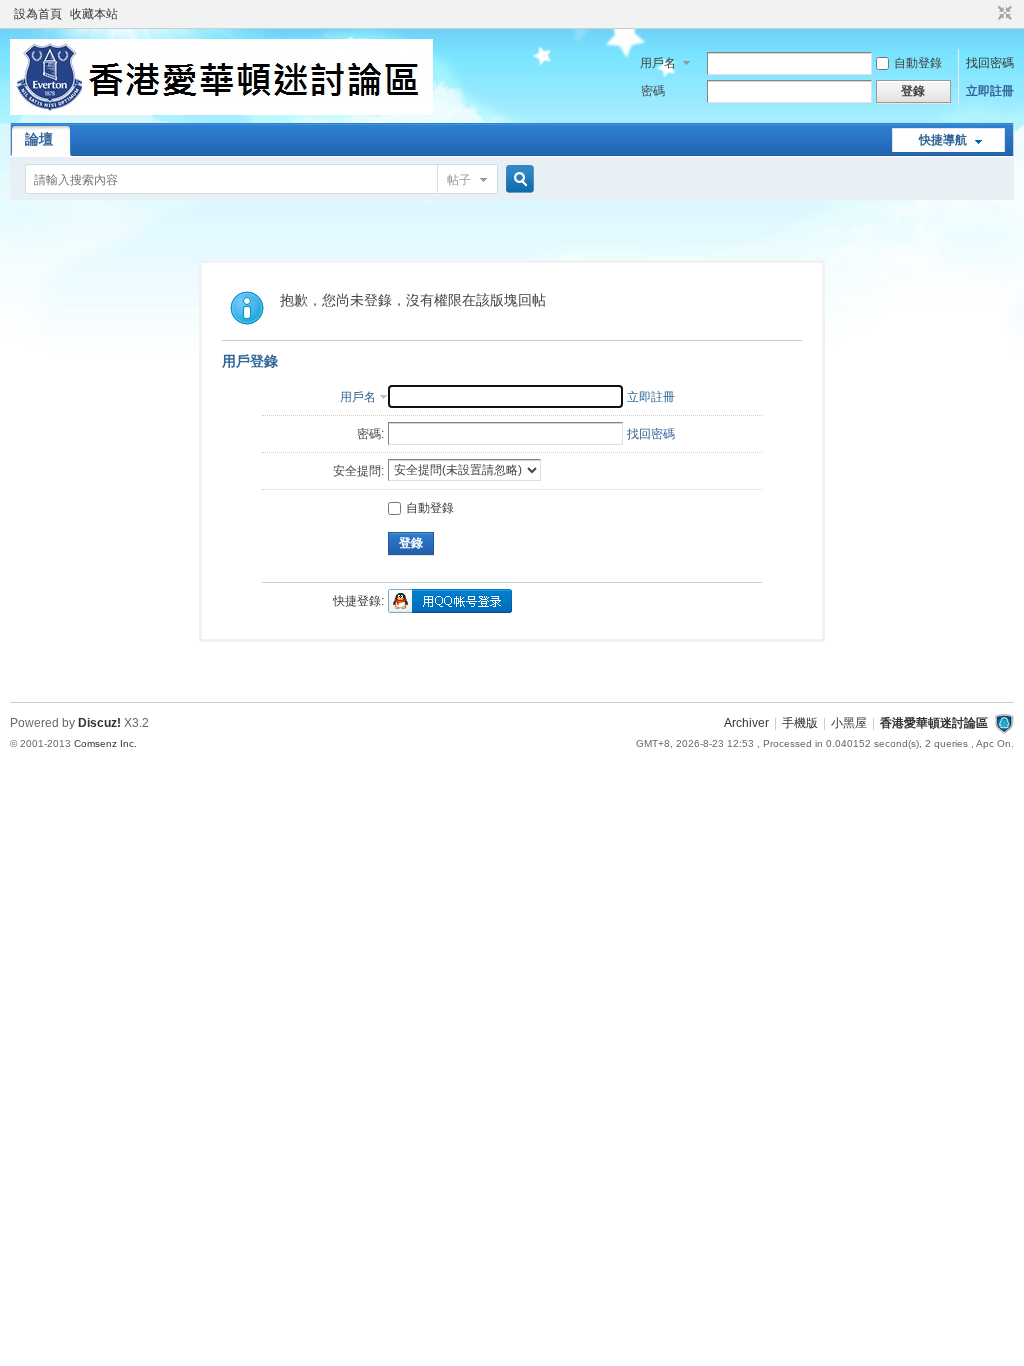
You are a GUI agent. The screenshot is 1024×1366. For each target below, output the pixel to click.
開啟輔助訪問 (986, 14)
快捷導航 (943, 140)
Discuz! (99, 723)
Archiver (746, 723)
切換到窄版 (1002, 14)
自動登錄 (918, 63)
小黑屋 (849, 723)
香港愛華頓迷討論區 (934, 723)
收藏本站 (94, 14)
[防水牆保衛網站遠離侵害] (1004, 723)
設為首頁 (38, 14)
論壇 (39, 139)
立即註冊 (990, 91)
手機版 (800, 723)
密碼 (653, 91)
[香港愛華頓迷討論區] (221, 111)
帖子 (459, 180)
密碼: (370, 434)
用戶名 (658, 63)
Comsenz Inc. (105, 743)
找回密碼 (990, 63)
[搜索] (517, 179)
